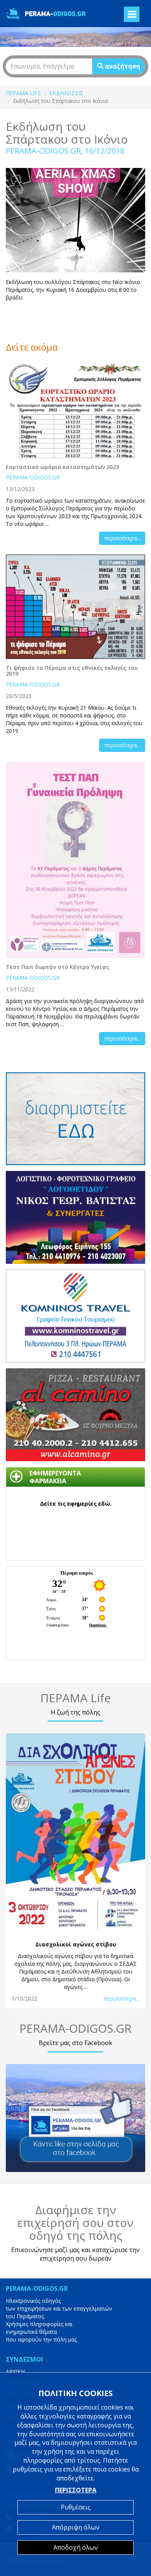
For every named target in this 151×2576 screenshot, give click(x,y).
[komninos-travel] (75, 1316)
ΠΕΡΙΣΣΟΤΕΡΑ (76, 2490)
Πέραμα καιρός (77, 1573)
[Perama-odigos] (75, 2118)
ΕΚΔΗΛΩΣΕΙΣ (66, 93)
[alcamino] (75, 1415)
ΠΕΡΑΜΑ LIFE (23, 93)
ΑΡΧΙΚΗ (15, 2371)
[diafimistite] (75, 1119)
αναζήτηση (122, 66)
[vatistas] (75, 1217)
